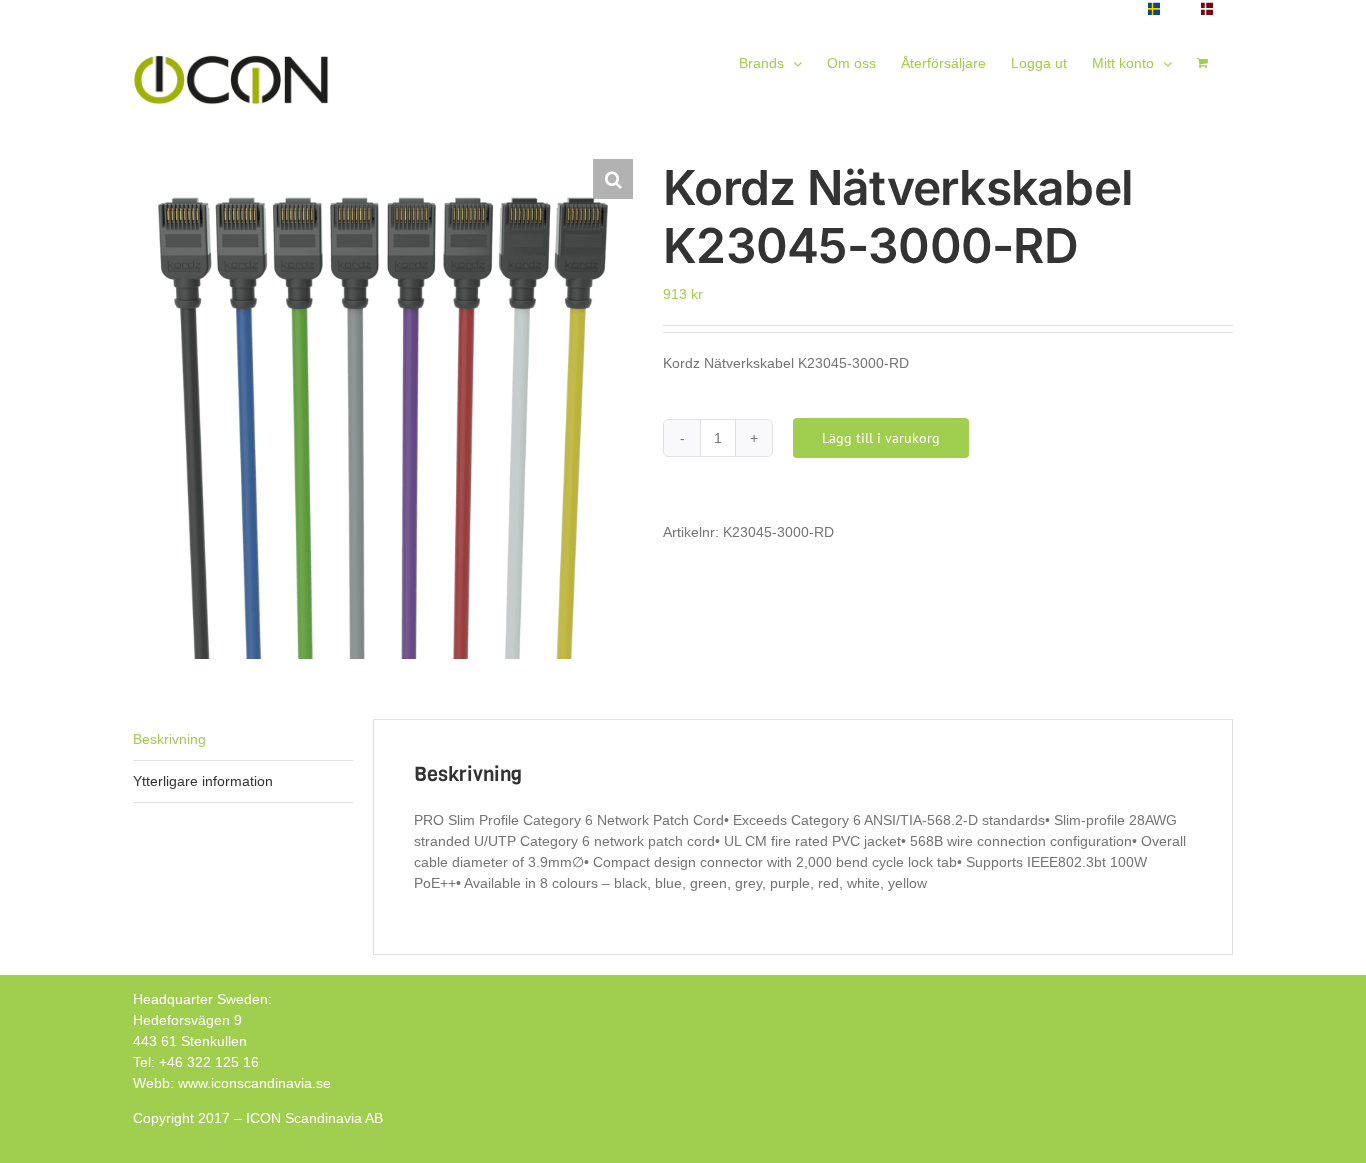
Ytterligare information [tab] (203, 781)
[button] (613, 179)
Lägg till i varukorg (881, 438)
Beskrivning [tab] (169, 739)
